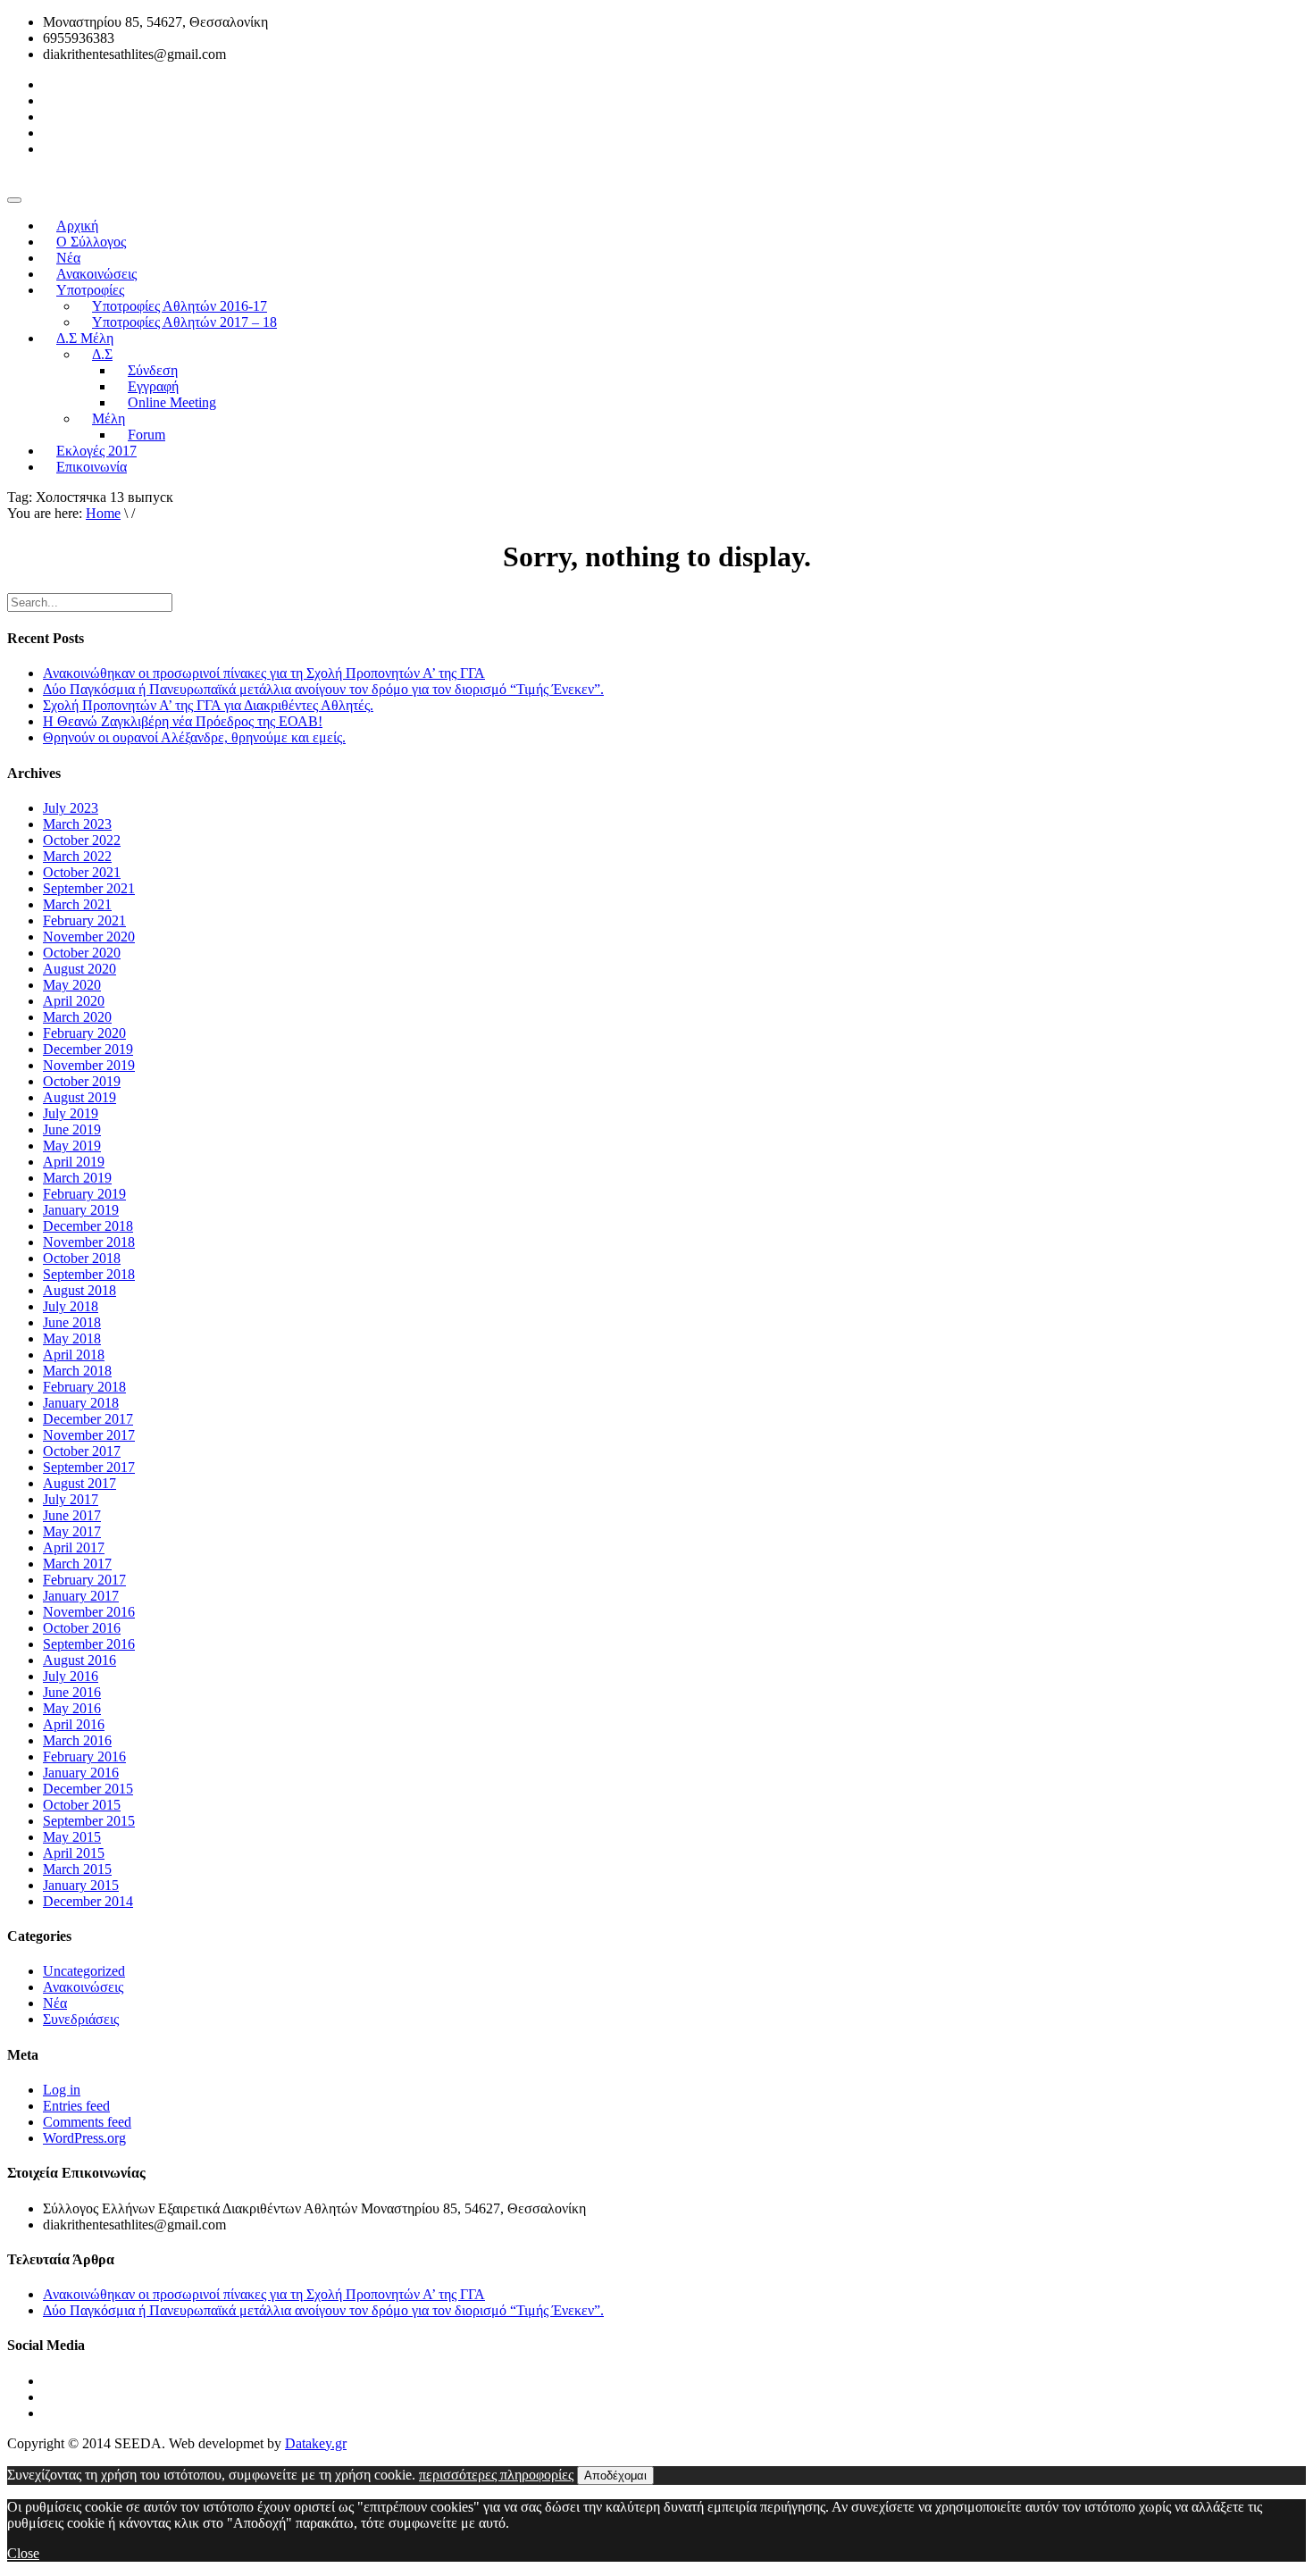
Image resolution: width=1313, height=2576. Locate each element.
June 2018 (72, 1322)
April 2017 (74, 1547)
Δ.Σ (102, 354)
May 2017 (72, 1531)
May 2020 (72, 985)
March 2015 (77, 1869)
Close (23, 2553)
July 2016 (71, 1676)
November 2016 (89, 1612)
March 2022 (77, 856)
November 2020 (89, 937)
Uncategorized (84, 1971)
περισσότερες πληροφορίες (496, 2475)
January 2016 (81, 1773)
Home (103, 513)
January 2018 (81, 1403)
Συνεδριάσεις (81, 2019)
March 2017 (77, 1564)
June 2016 (72, 1692)
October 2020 (82, 953)
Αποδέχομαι (615, 2476)
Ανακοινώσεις (83, 1987)
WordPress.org (84, 2138)
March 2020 (77, 1017)
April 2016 (74, 1724)
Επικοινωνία (92, 467)
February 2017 (84, 1580)
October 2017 (82, 1451)
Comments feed (87, 2122)
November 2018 (89, 1242)
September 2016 (89, 1644)
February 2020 (84, 1033)
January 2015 (81, 1885)
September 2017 (89, 1467)
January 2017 (81, 1596)
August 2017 (79, 1483)
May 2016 (72, 1708)
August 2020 (79, 969)
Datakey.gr (316, 2443)
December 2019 (88, 1049)
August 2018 (79, 1290)
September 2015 (89, 1821)
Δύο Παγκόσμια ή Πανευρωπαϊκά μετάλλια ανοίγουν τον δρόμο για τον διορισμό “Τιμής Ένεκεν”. (323, 689)
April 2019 (74, 1162)
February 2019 (84, 1194)
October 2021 (82, 872)
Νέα (55, 2003)
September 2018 (89, 1274)
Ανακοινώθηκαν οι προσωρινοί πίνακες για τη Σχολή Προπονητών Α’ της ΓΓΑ (264, 673)
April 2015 (74, 1853)
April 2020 (74, 1001)
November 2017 (89, 1435)
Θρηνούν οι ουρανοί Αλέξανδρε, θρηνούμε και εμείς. (194, 737)
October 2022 (82, 840)
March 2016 (77, 1740)
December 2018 (88, 1226)
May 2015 (72, 1837)
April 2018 (74, 1355)
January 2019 (81, 1210)
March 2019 (77, 1178)
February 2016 (84, 1756)
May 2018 (72, 1338)
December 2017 (88, 1419)
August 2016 (79, 1660)
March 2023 (77, 824)
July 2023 (71, 808)
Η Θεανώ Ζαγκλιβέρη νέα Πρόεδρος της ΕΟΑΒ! (183, 721)
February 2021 (84, 920)
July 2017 (71, 1499)
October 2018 (82, 1258)
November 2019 (89, 1065)
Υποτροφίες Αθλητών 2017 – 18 (184, 322)
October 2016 (82, 1628)
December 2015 (88, 1789)
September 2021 (89, 888)
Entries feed (76, 2106)
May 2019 (72, 1146)
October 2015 (82, 1805)
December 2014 (88, 1901)
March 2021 (77, 904)
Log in (62, 2090)
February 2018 (84, 1387)
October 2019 (82, 1081)
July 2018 (71, 1306)
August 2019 (79, 1097)
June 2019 (72, 1129)
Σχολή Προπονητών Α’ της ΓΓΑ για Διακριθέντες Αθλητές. (208, 705)
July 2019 (71, 1113)
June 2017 (72, 1515)
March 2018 (77, 1371)
